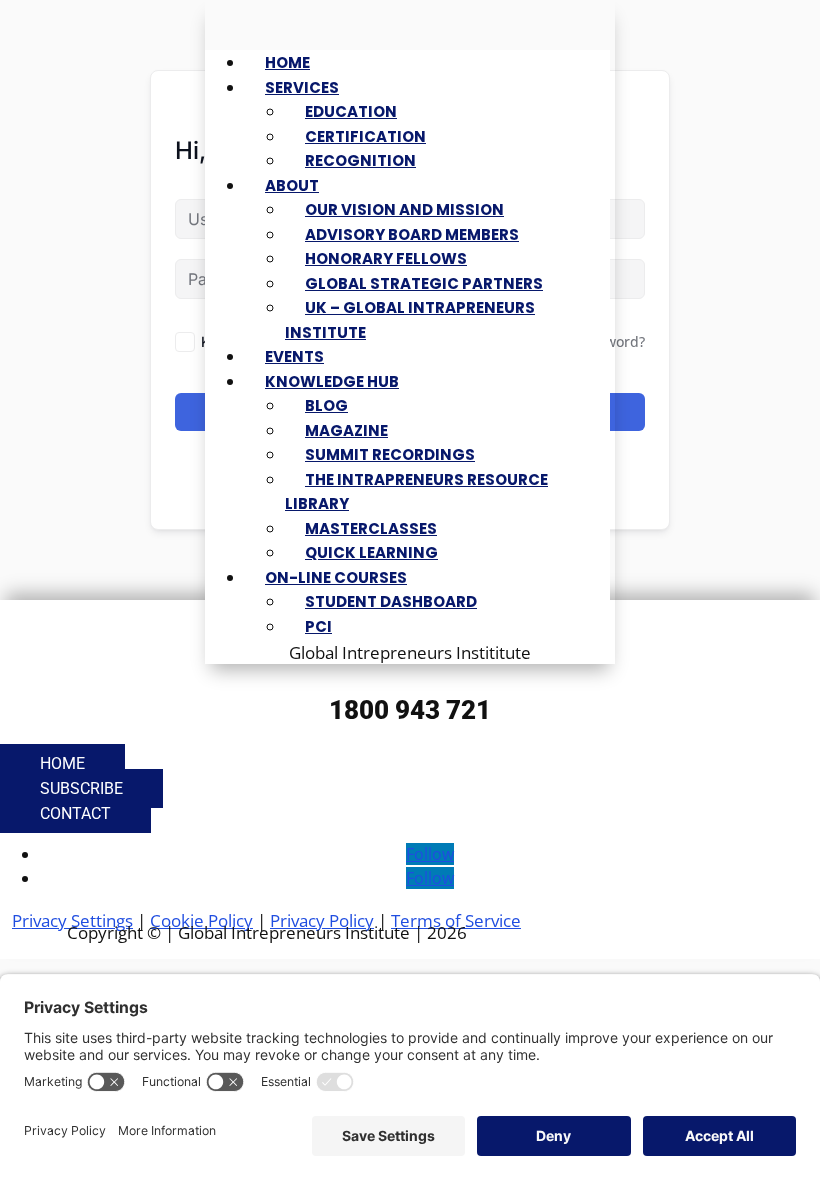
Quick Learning (371, 552)
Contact (75, 813)
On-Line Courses (336, 577)
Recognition (360, 160)
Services (302, 87)
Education (351, 111)
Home (287, 62)
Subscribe (81, 788)
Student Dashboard (391, 601)
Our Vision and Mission (404, 209)
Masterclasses (371, 528)
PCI (318, 626)
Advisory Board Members (412, 234)
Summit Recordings (390, 454)
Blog (326, 405)
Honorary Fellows (386, 258)
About (292, 185)
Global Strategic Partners (424, 283)
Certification (365, 136)
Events (294, 356)
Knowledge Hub (332, 381)
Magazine (346, 430)
